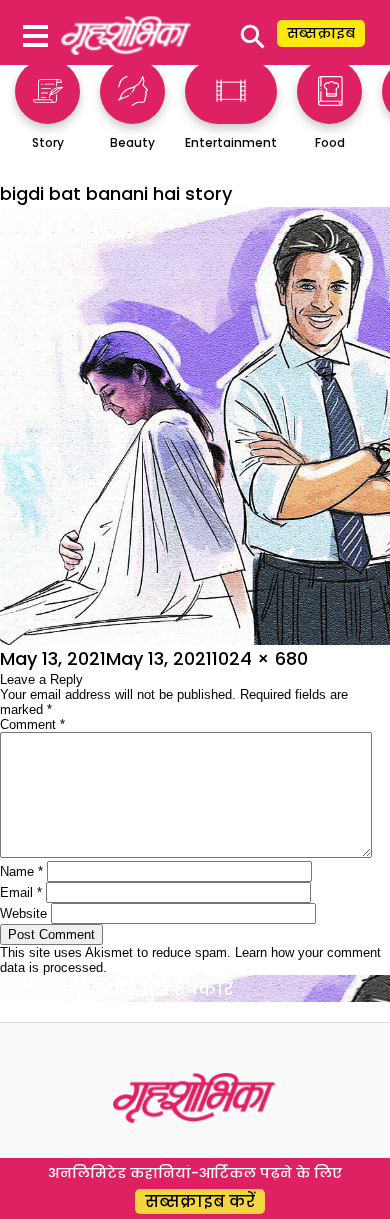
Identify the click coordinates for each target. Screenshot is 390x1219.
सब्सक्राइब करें (200, 1201)
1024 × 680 (260, 658)
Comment (32, 724)
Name (21, 871)
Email (21, 892)
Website (23, 913)
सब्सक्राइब (321, 33)
